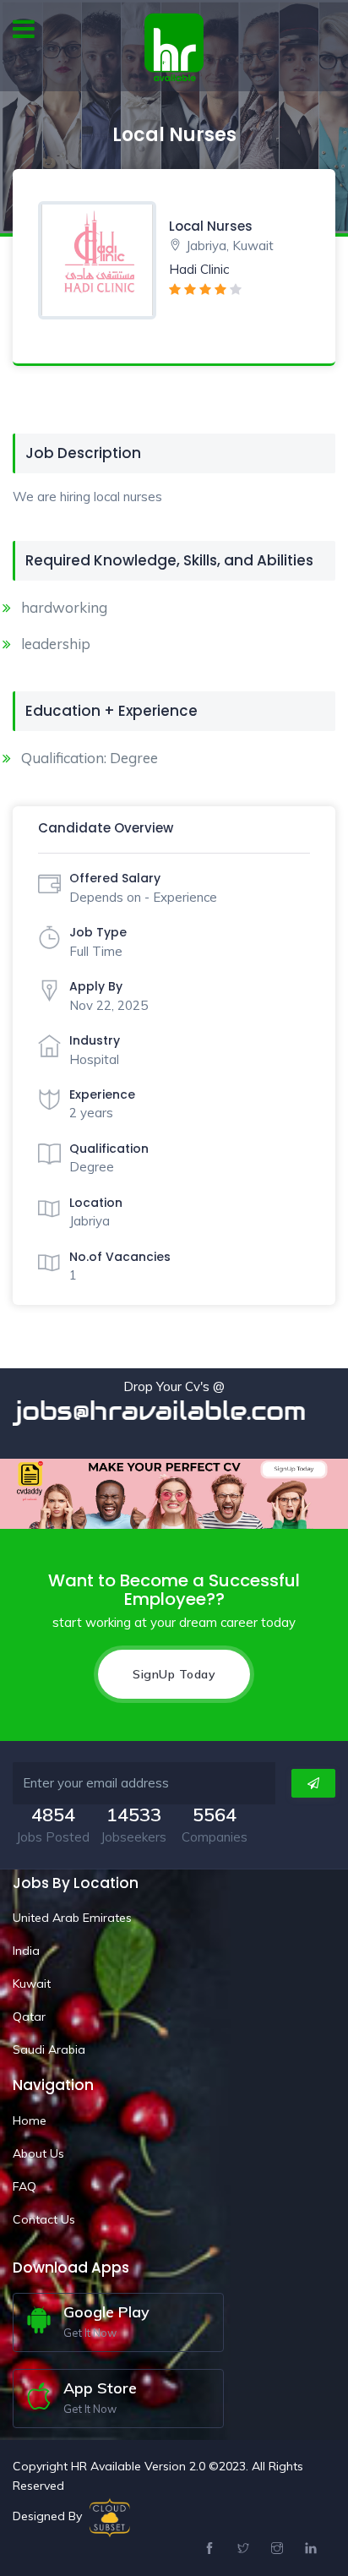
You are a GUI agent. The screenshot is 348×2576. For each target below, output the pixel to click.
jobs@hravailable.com (177, 1411)
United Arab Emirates (72, 1918)
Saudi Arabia (49, 2049)
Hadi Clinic (199, 269)
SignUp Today (174, 1674)
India (26, 1951)
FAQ (24, 2186)
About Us (38, 2153)
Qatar (29, 2017)
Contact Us (44, 2219)
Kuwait (32, 1984)
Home (30, 2120)
